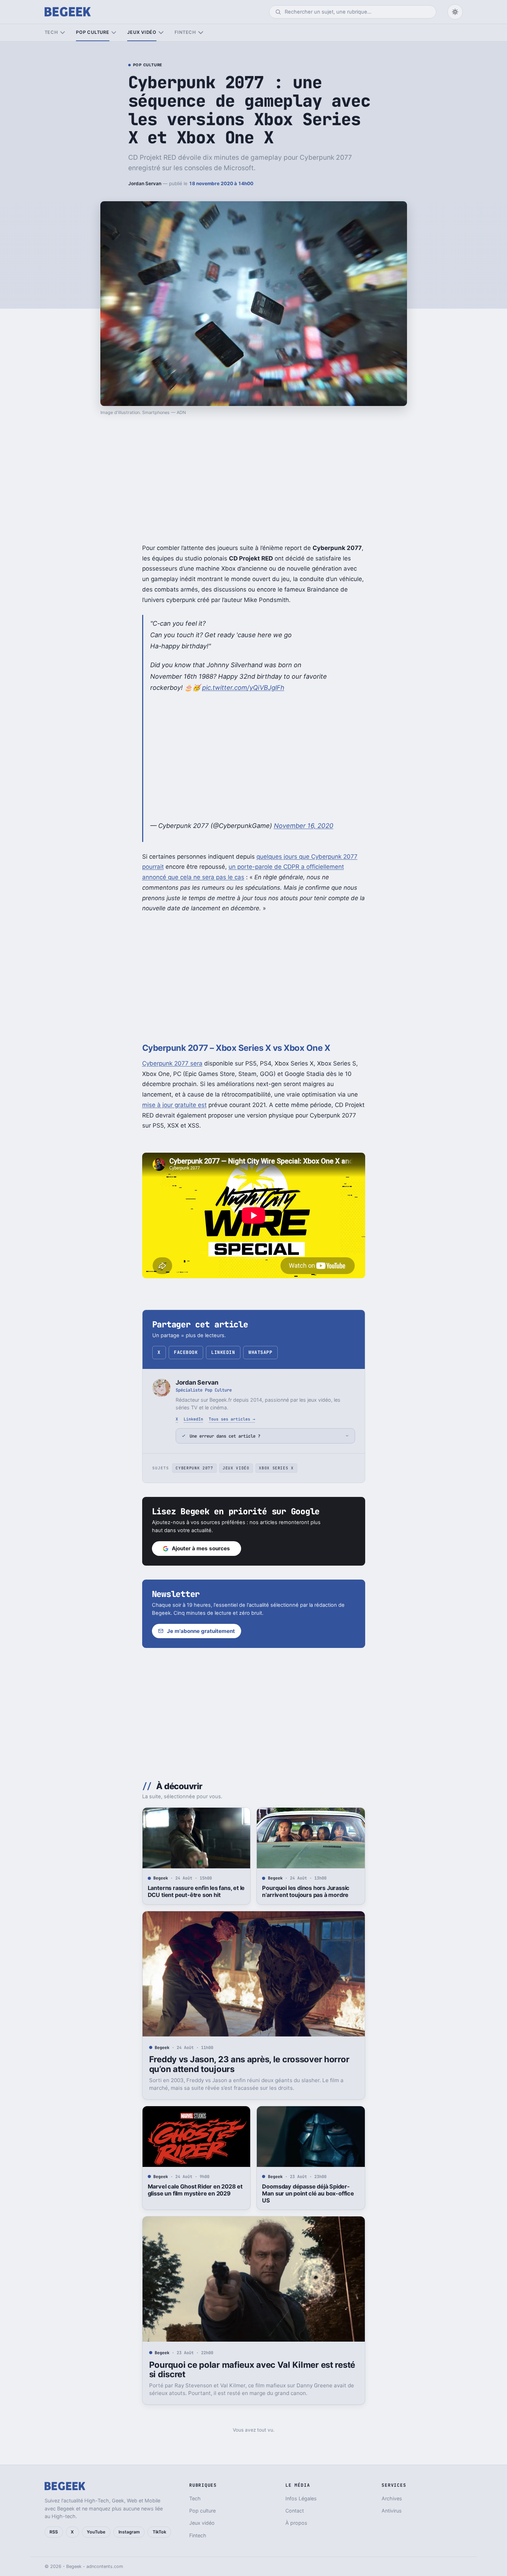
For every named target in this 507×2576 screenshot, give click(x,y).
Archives (392, 2498)
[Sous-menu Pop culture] (114, 33)
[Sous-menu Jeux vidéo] (161, 33)
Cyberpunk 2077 (194, 1468)
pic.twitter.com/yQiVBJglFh (243, 687)
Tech (51, 32)
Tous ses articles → (232, 1419)
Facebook (186, 1352)
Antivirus (392, 2511)
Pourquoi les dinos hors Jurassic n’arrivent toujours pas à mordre (306, 1891)
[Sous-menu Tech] (63, 33)
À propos (296, 2523)
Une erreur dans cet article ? (225, 1436)
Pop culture (93, 32)
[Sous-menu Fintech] (201, 33)
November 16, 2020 (304, 826)
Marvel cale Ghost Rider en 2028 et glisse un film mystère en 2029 (195, 2190)
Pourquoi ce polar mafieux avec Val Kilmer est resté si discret (252, 2370)
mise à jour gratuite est (174, 1105)
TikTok (159, 2532)
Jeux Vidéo (236, 1468)
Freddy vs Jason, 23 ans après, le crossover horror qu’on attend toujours (249, 2064)
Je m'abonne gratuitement (201, 1631)
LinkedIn (223, 1352)
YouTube (96, 2532)
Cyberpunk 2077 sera (172, 1063)
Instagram (129, 2532)
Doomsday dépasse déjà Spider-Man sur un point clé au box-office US (308, 2193)
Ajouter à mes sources (201, 1548)
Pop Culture (148, 65)
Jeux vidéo (142, 32)
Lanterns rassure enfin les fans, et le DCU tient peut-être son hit (196, 1891)
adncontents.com (105, 2566)
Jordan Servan (145, 183)
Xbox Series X (276, 1468)
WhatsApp (260, 1352)
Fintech (185, 32)
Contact (295, 2511)
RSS (54, 2532)
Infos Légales (301, 2498)
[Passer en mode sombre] (455, 12)
